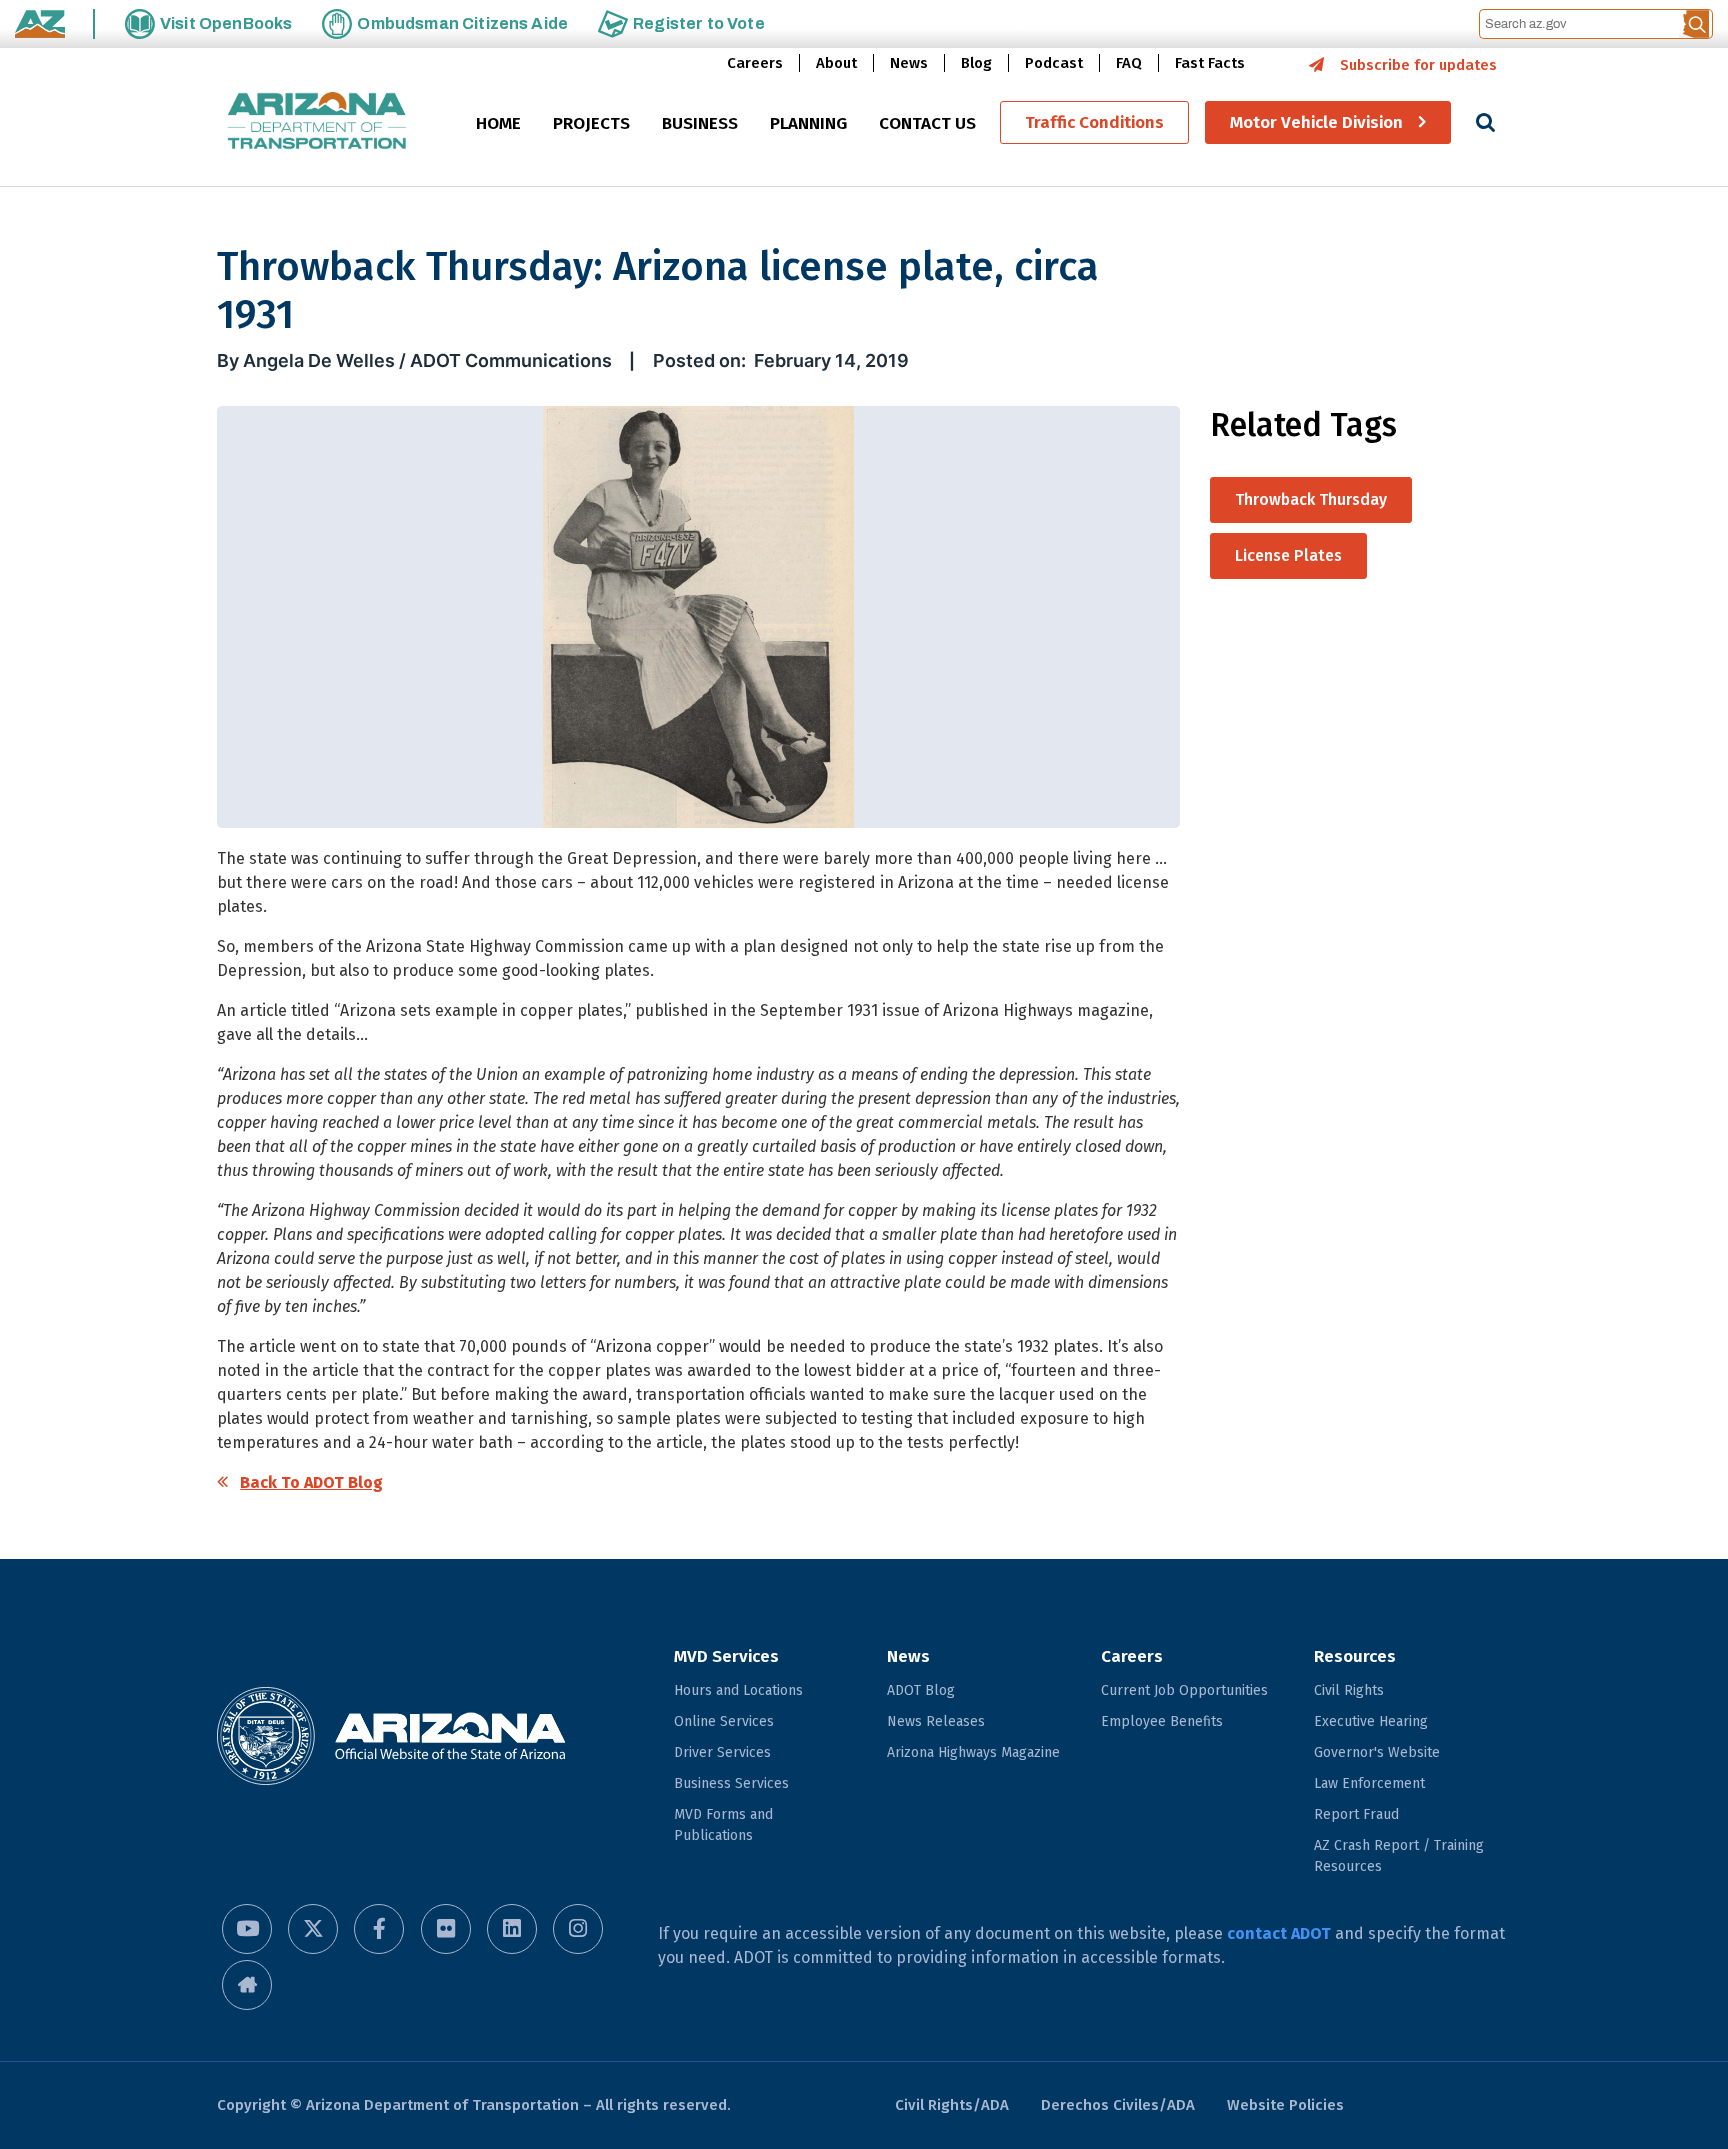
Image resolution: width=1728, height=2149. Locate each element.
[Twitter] (313, 1929)
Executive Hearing (1371, 1721)
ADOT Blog (921, 1690)
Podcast (1054, 63)
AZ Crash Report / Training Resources (1399, 1856)
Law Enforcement (1369, 1783)
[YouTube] (247, 1929)
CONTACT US (927, 123)
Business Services (731, 1783)
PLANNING (808, 123)
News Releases (936, 1721)
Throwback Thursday (1311, 499)
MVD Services (726, 1656)
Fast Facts (1210, 63)
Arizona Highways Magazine (973, 1752)
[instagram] (578, 1929)
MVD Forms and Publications (723, 1825)
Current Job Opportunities (1184, 1690)
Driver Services (722, 1752)
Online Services (724, 1721)
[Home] (317, 122)
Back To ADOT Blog (311, 1482)
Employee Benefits (1162, 1721)
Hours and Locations (738, 1690)
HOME (498, 123)
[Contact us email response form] (247, 1985)
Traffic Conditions (1094, 122)
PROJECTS (591, 123)
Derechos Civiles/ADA (1118, 2105)
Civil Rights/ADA (952, 2105)
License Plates (1288, 555)
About (836, 63)
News (909, 63)
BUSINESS (700, 123)
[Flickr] (446, 1929)
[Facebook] (379, 1929)
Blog (976, 63)
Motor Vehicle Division (1316, 122)
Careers (755, 63)
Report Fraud (1356, 1814)
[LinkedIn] (512, 1929)
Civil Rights (1349, 1690)
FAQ (1129, 63)
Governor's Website (1377, 1752)
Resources (1355, 1656)
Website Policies (1285, 2105)
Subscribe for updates (1418, 65)
